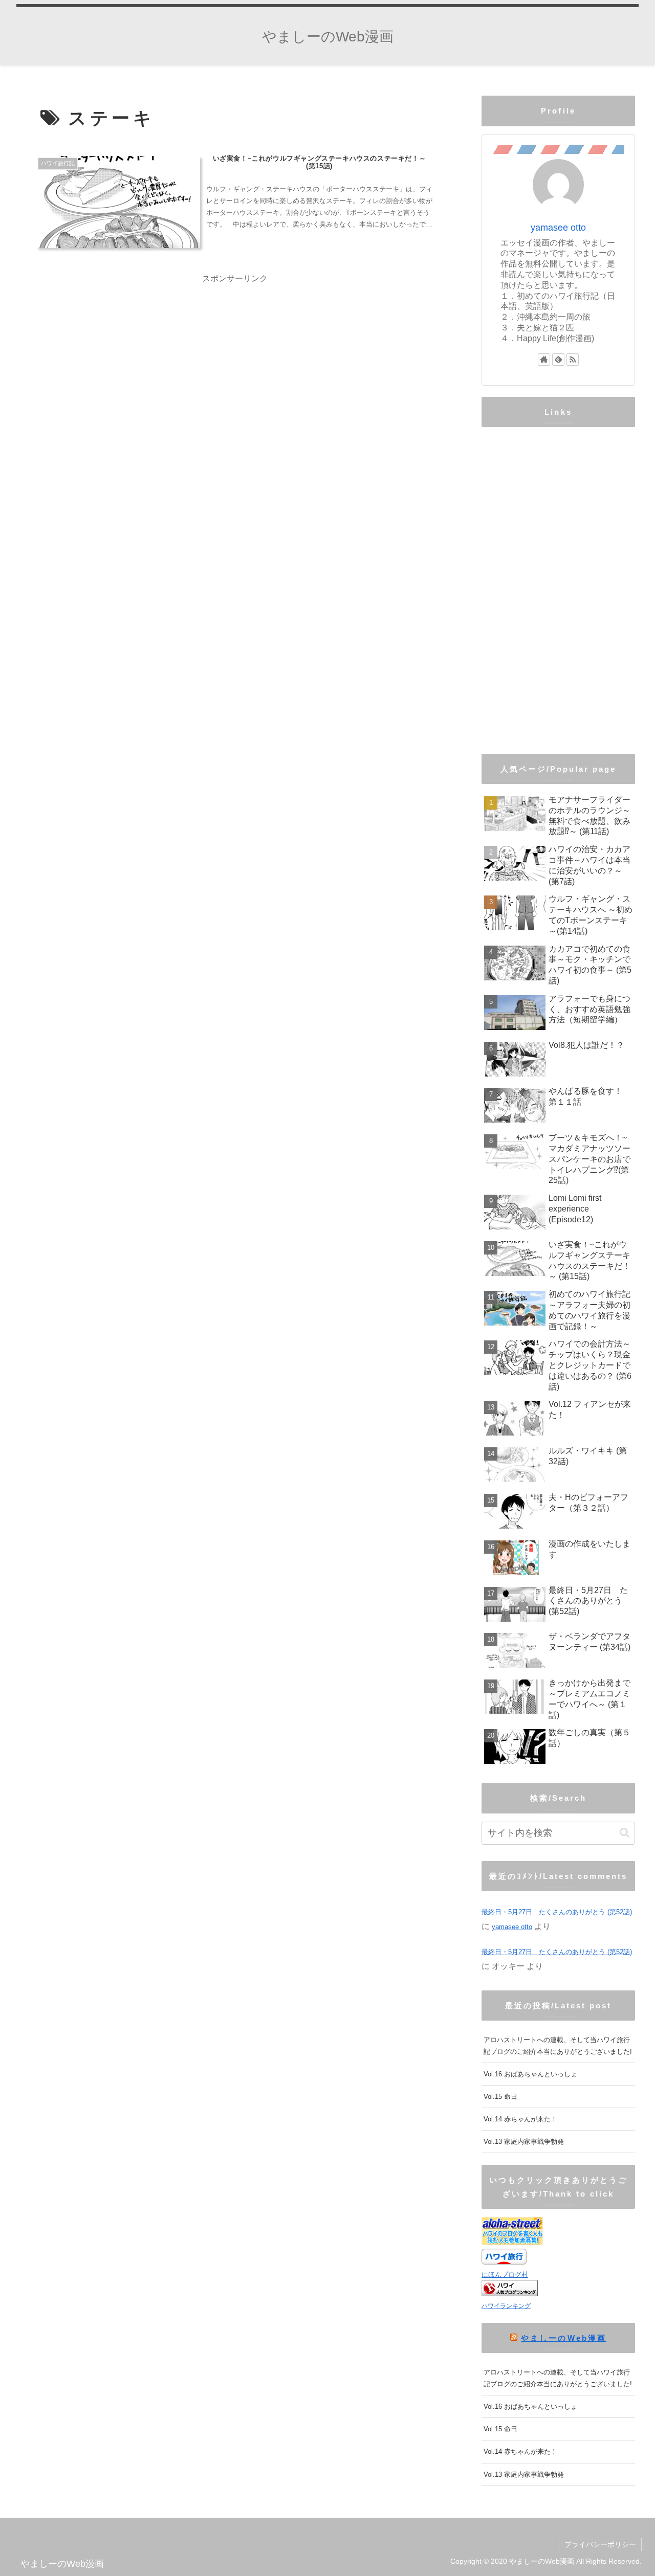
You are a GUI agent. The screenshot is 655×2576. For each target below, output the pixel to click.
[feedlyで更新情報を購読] (558, 360)
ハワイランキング (506, 2306)
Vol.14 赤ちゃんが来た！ (520, 2119)
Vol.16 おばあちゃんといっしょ (530, 2074)
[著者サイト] (544, 360)
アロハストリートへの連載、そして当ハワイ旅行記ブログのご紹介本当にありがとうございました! (558, 2046)
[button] (625, 1833)
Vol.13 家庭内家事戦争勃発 (524, 2142)
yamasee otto (558, 228)
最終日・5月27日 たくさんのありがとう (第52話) (557, 1912)
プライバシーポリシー (600, 2544)
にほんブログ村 (505, 2275)
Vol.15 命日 (500, 2097)
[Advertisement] (235, 358)
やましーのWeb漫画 (563, 2338)
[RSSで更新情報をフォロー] (573, 360)
